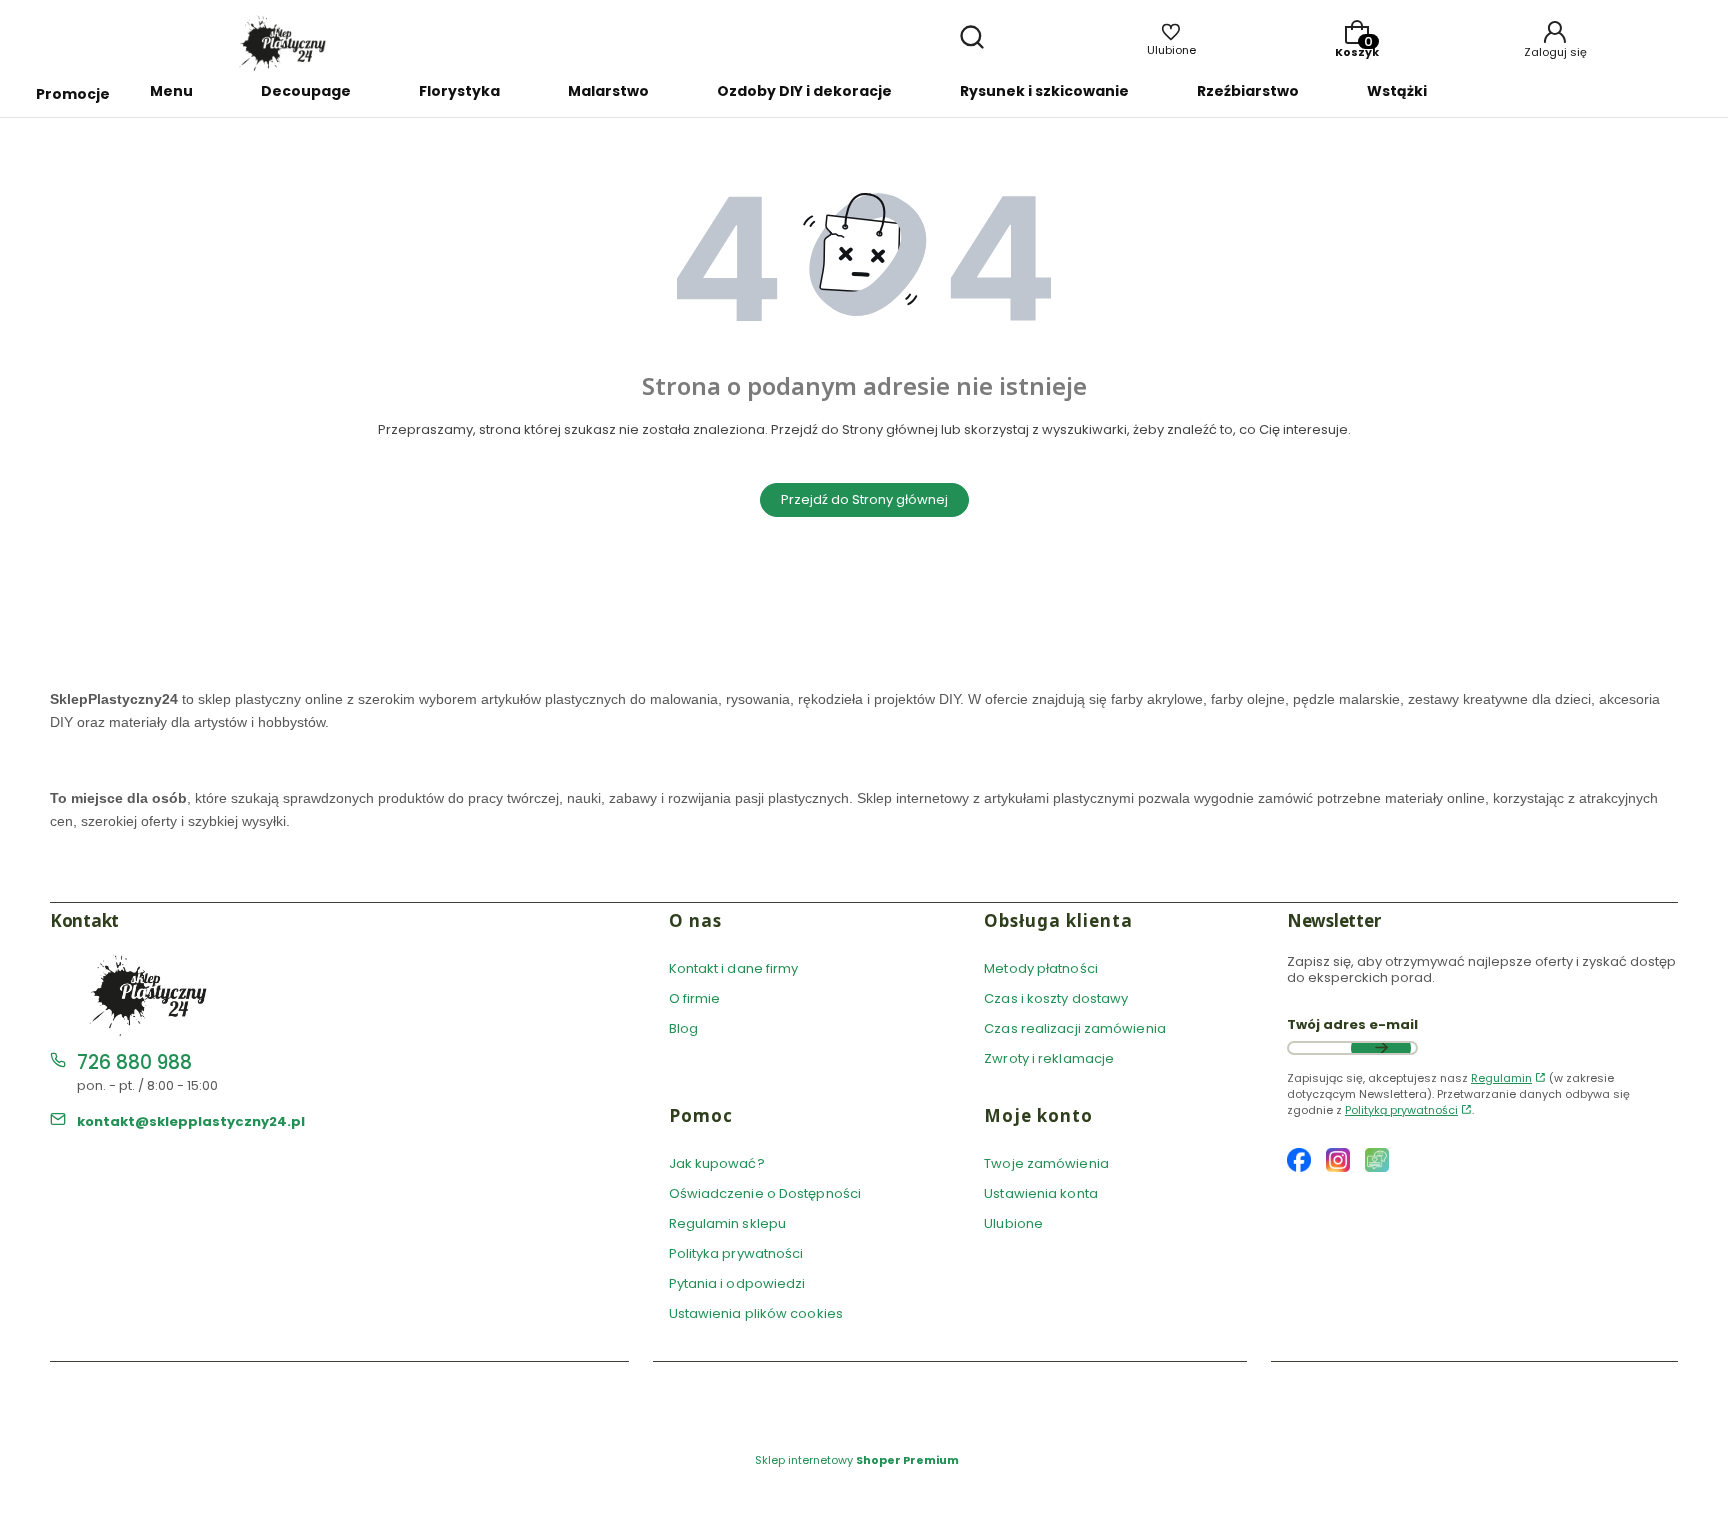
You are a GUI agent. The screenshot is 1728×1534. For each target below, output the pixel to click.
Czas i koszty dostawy (1056, 998)
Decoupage (306, 91)
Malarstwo (608, 91)
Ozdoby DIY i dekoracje (804, 91)
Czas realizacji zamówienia (1075, 1028)
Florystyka (459, 91)
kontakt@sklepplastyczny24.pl (191, 1121)
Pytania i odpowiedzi (737, 1283)
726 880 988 (134, 1062)
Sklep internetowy (857, 1460)
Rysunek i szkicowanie (1044, 91)
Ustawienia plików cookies (758, 1313)
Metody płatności (1041, 968)
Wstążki (1397, 91)
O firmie (695, 998)
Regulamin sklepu (728, 1223)
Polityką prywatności (1401, 1110)
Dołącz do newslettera (1381, 1048)
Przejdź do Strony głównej (864, 499)
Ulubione (1013, 1223)
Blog (683, 1028)
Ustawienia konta (1041, 1193)
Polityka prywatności (736, 1253)
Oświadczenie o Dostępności (765, 1193)
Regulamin (1501, 1078)
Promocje (73, 94)
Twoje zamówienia (1046, 1163)
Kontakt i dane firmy (734, 968)
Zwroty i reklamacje (1049, 1058)
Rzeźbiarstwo (1248, 91)
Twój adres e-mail (1352, 1025)
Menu (171, 91)
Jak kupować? (717, 1163)
